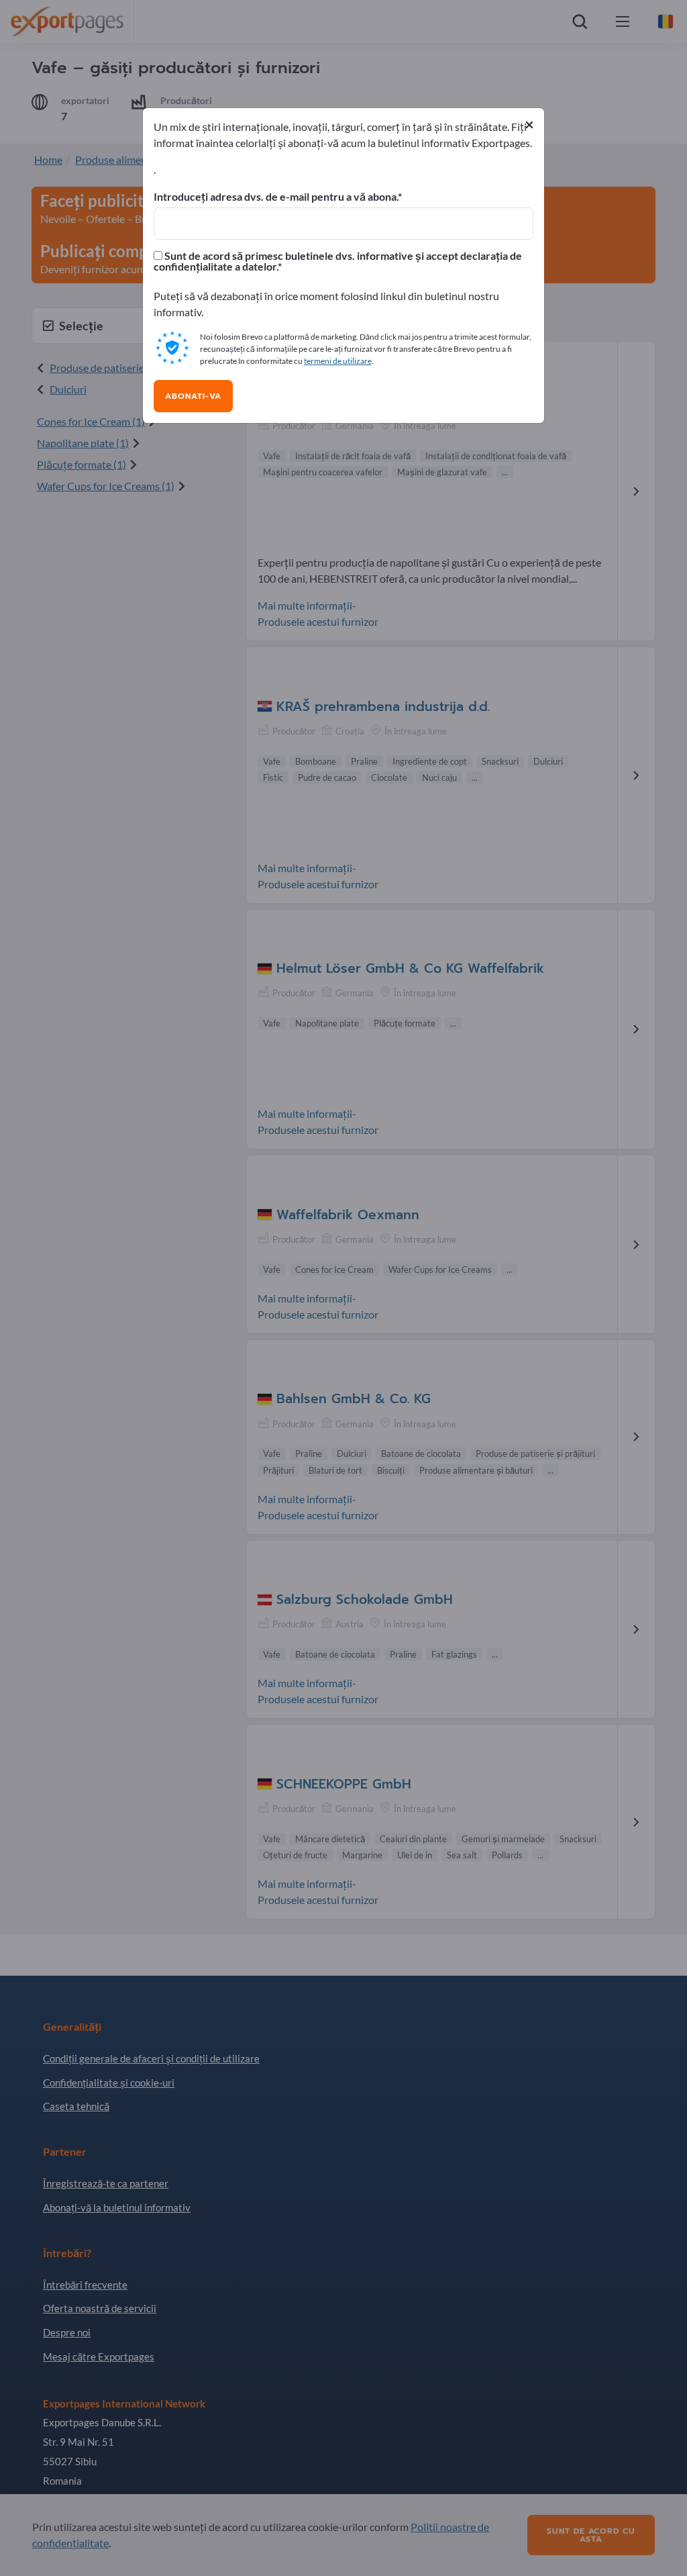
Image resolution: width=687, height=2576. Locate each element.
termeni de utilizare (338, 361)
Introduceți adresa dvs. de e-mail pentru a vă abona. (276, 197)
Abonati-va (193, 396)
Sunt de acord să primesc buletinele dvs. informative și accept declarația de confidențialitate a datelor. (338, 261)
